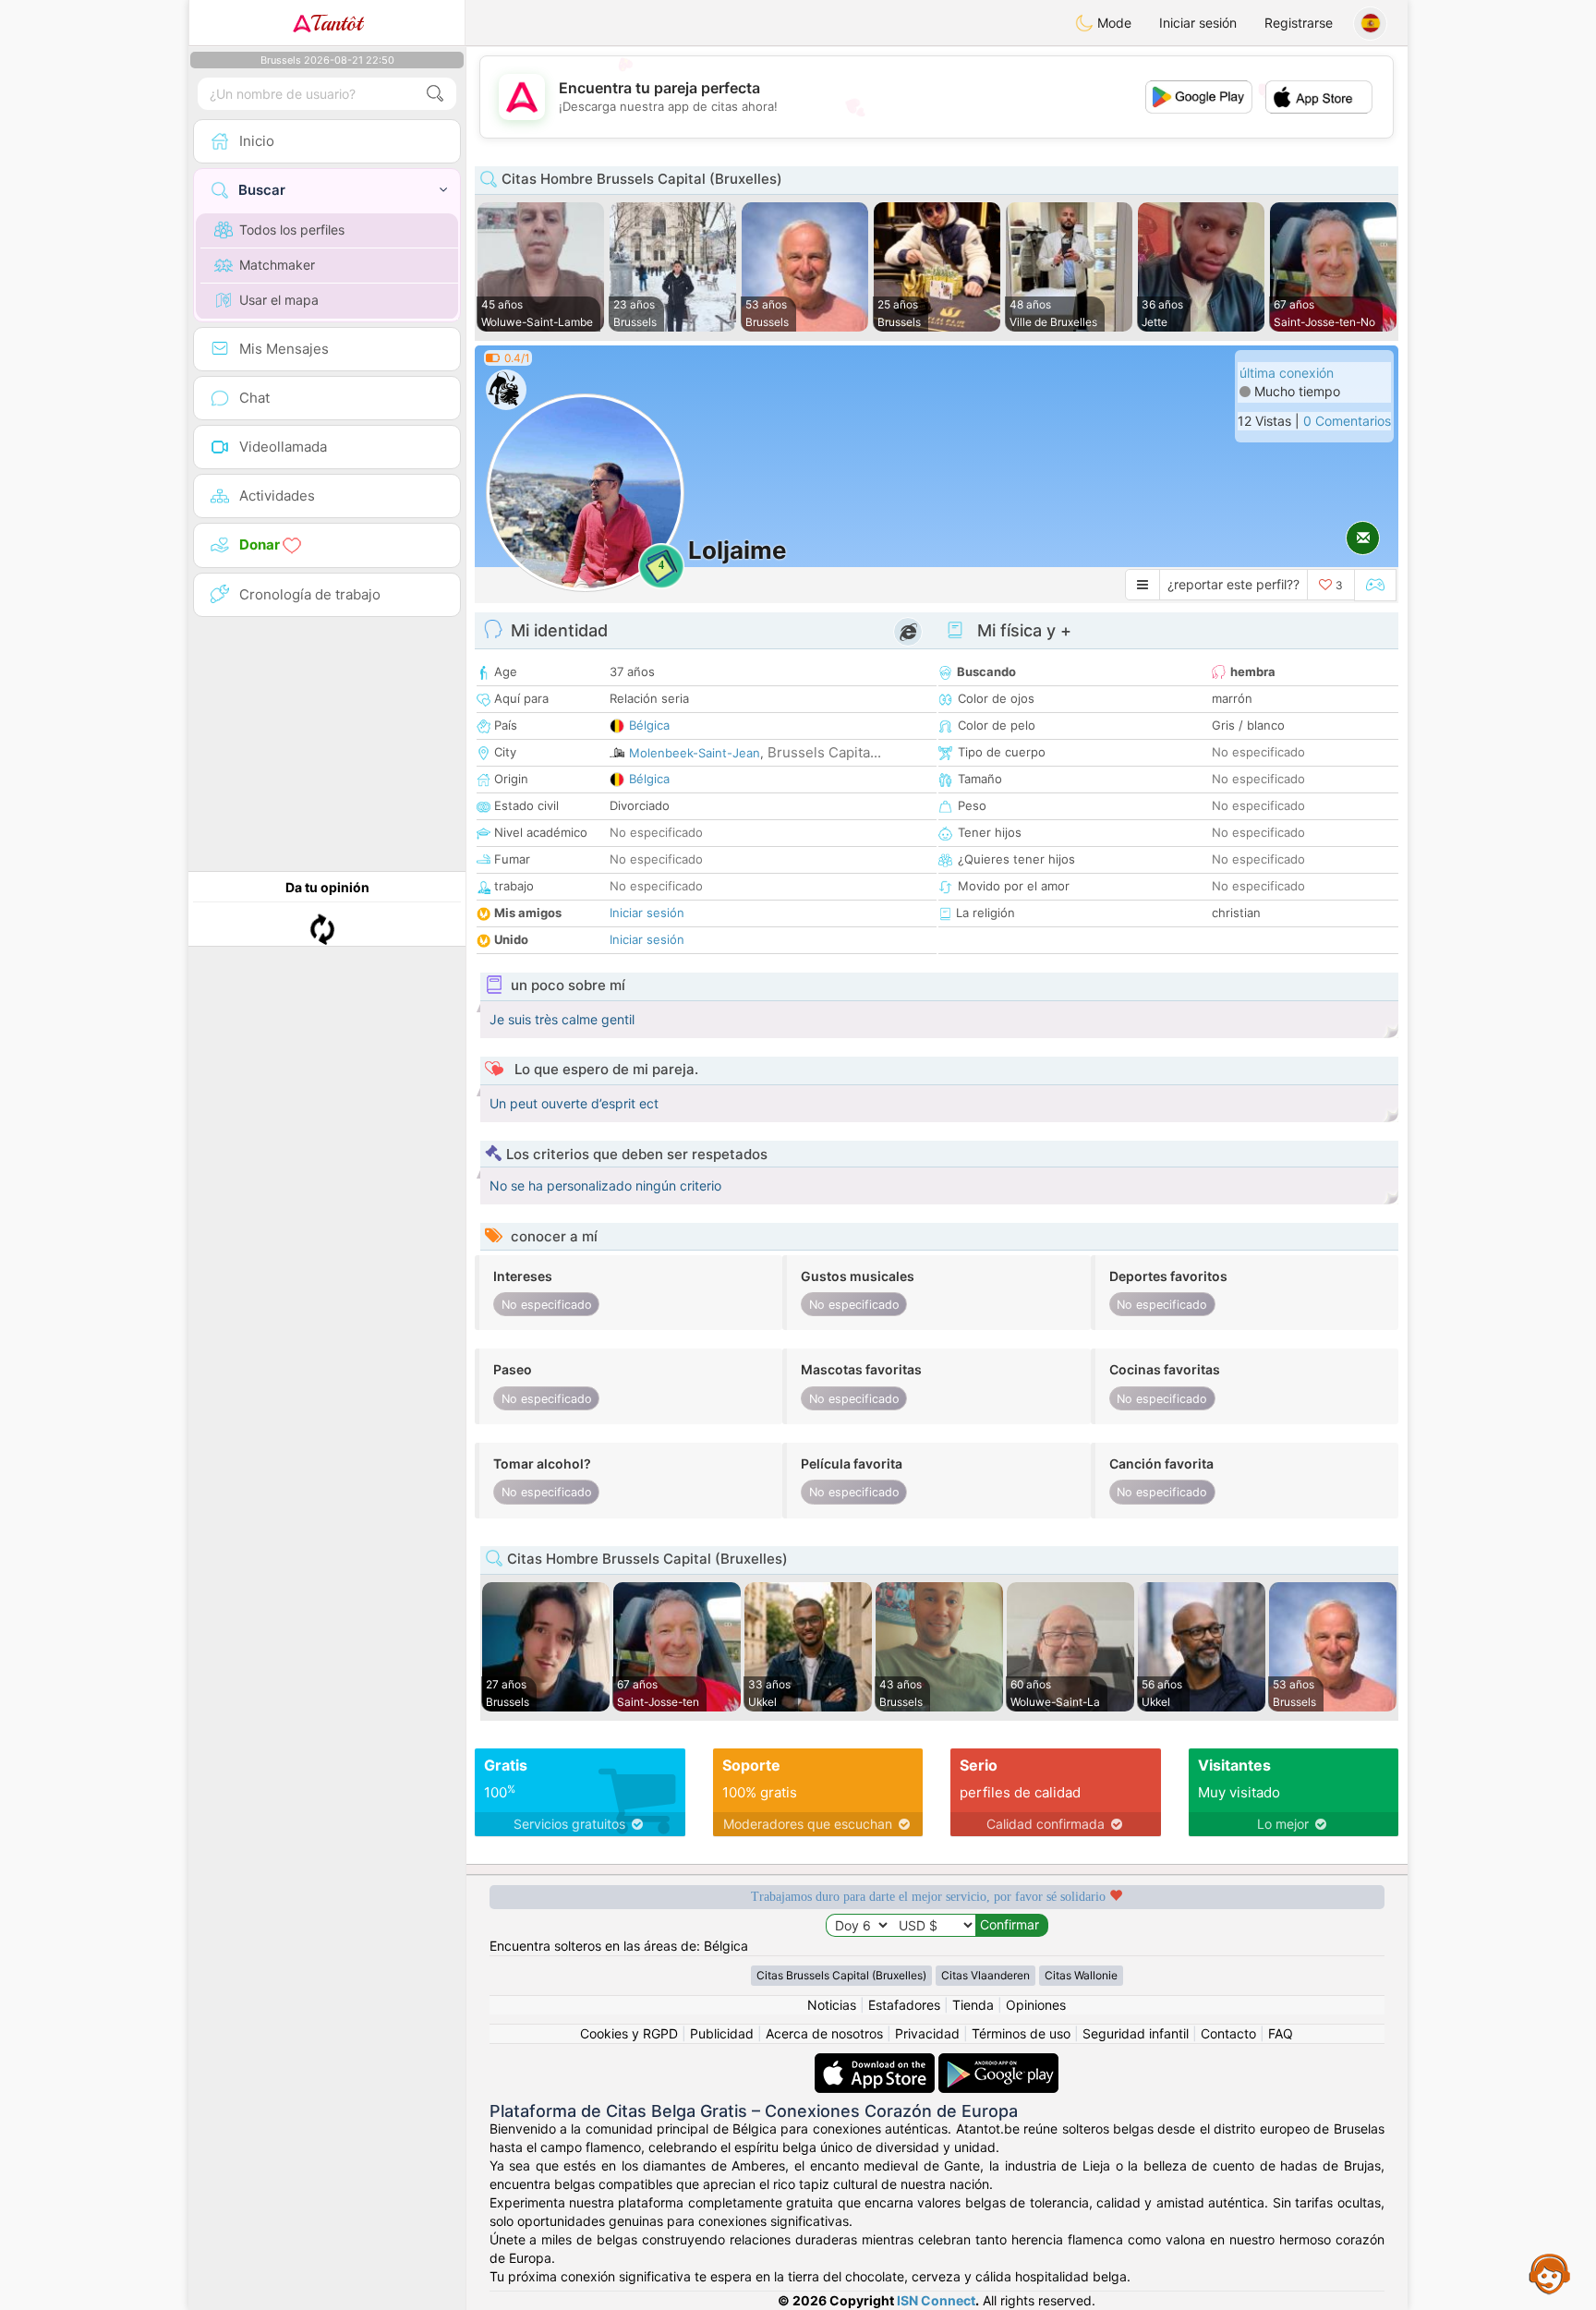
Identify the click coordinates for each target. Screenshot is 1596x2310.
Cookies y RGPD (629, 2033)
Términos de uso (1021, 2033)
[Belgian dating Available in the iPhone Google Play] (998, 2062)
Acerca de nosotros (824, 2033)
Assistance (1550, 2273)
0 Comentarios (1347, 421)
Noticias (832, 2005)
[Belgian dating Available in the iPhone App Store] (877, 2062)
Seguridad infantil (1136, 2033)
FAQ (1281, 2033)
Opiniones (1036, 2005)
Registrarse (1299, 23)
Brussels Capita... (824, 752)
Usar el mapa (279, 300)
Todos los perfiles (292, 230)
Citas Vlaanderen (985, 1975)
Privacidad (927, 2033)
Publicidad (722, 2033)
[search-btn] (435, 94)
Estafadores (904, 2005)
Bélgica (649, 725)
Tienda (973, 2005)
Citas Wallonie (1081, 1975)
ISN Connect (936, 2300)
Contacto (1228, 2033)
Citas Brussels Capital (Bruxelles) (841, 1975)
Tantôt (337, 23)
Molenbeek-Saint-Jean (695, 753)
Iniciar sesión (1198, 23)
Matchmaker (277, 265)
